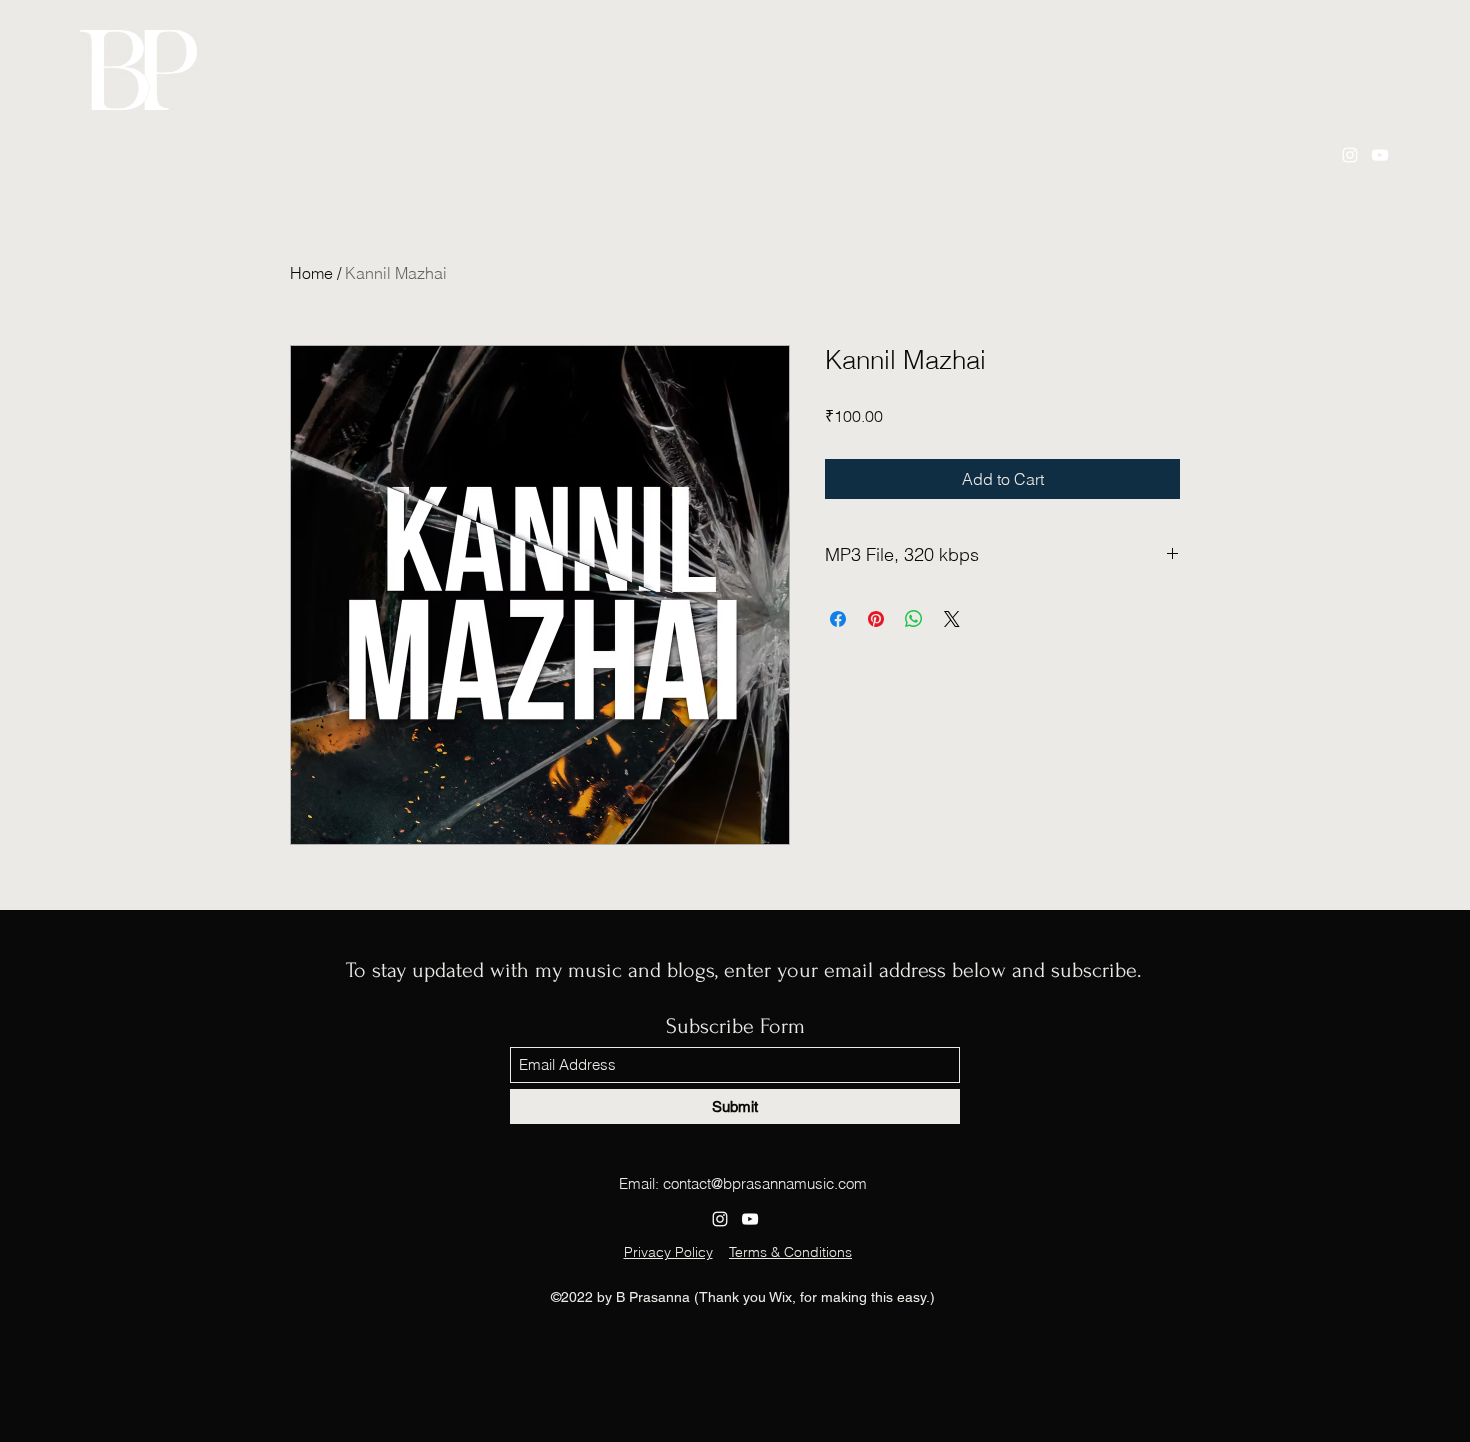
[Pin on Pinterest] (876, 619)
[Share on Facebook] (838, 619)
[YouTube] (1380, 155)
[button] (679, 155)
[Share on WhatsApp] (914, 619)
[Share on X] (952, 619)
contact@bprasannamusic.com (765, 1183)
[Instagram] (1350, 155)
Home (311, 273)
